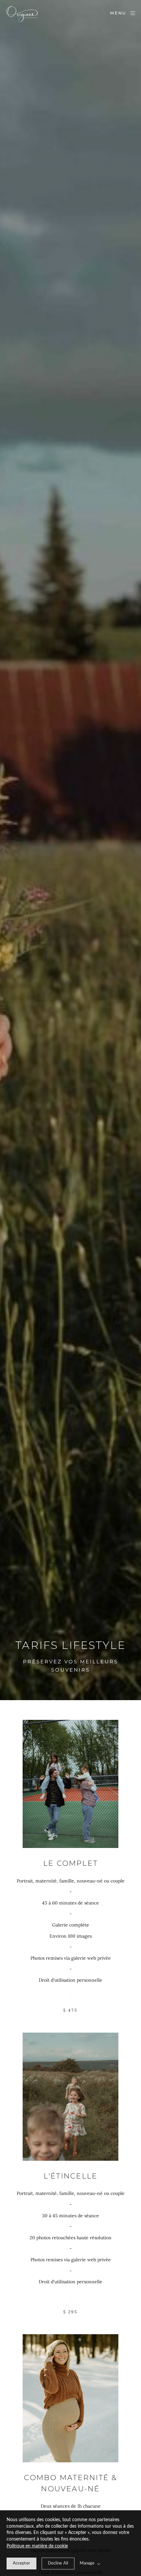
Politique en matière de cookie (37, 2546)
